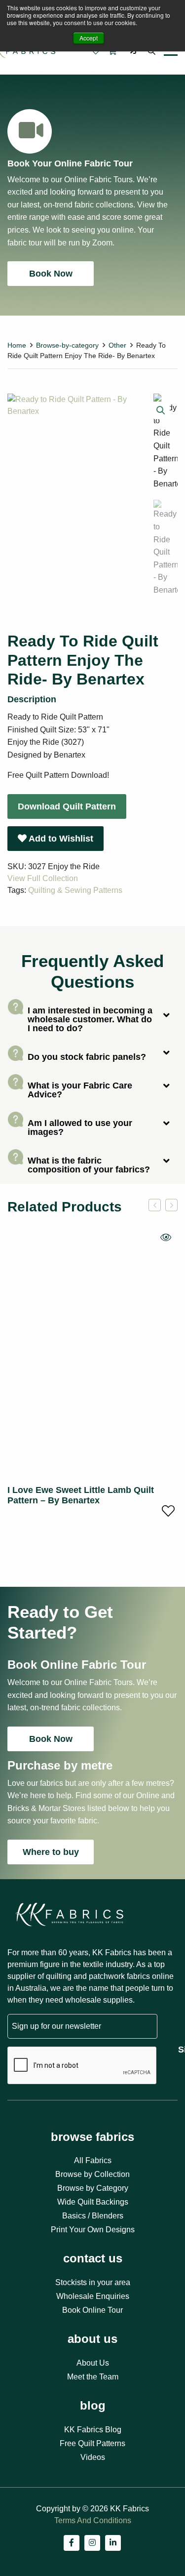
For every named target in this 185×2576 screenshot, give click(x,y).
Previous (155, 1205)
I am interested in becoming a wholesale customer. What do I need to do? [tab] (90, 1019)
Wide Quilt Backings (93, 2202)
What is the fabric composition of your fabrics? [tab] (89, 1165)
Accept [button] (89, 38)
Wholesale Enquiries (93, 2296)
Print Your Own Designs (93, 2230)
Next (171, 1205)
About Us (93, 2363)
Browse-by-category (67, 345)
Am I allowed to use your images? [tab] (80, 1127)
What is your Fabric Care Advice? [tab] (80, 1090)
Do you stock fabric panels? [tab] (87, 1057)
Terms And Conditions (93, 2520)
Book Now (51, 274)
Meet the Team (93, 2377)
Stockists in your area (93, 2282)
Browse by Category (93, 2188)
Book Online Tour (92, 2310)
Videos (93, 2457)
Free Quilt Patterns (92, 2443)
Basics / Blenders (93, 2216)
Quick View (166, 1238)
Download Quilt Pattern (67, 806)
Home (17, 345)
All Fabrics (93, 2160)
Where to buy (51, 1852)
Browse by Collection (92, 2174)
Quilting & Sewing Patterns (75, 890)
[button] (161, 410)
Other (117, 345)
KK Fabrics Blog (93, 2430)
